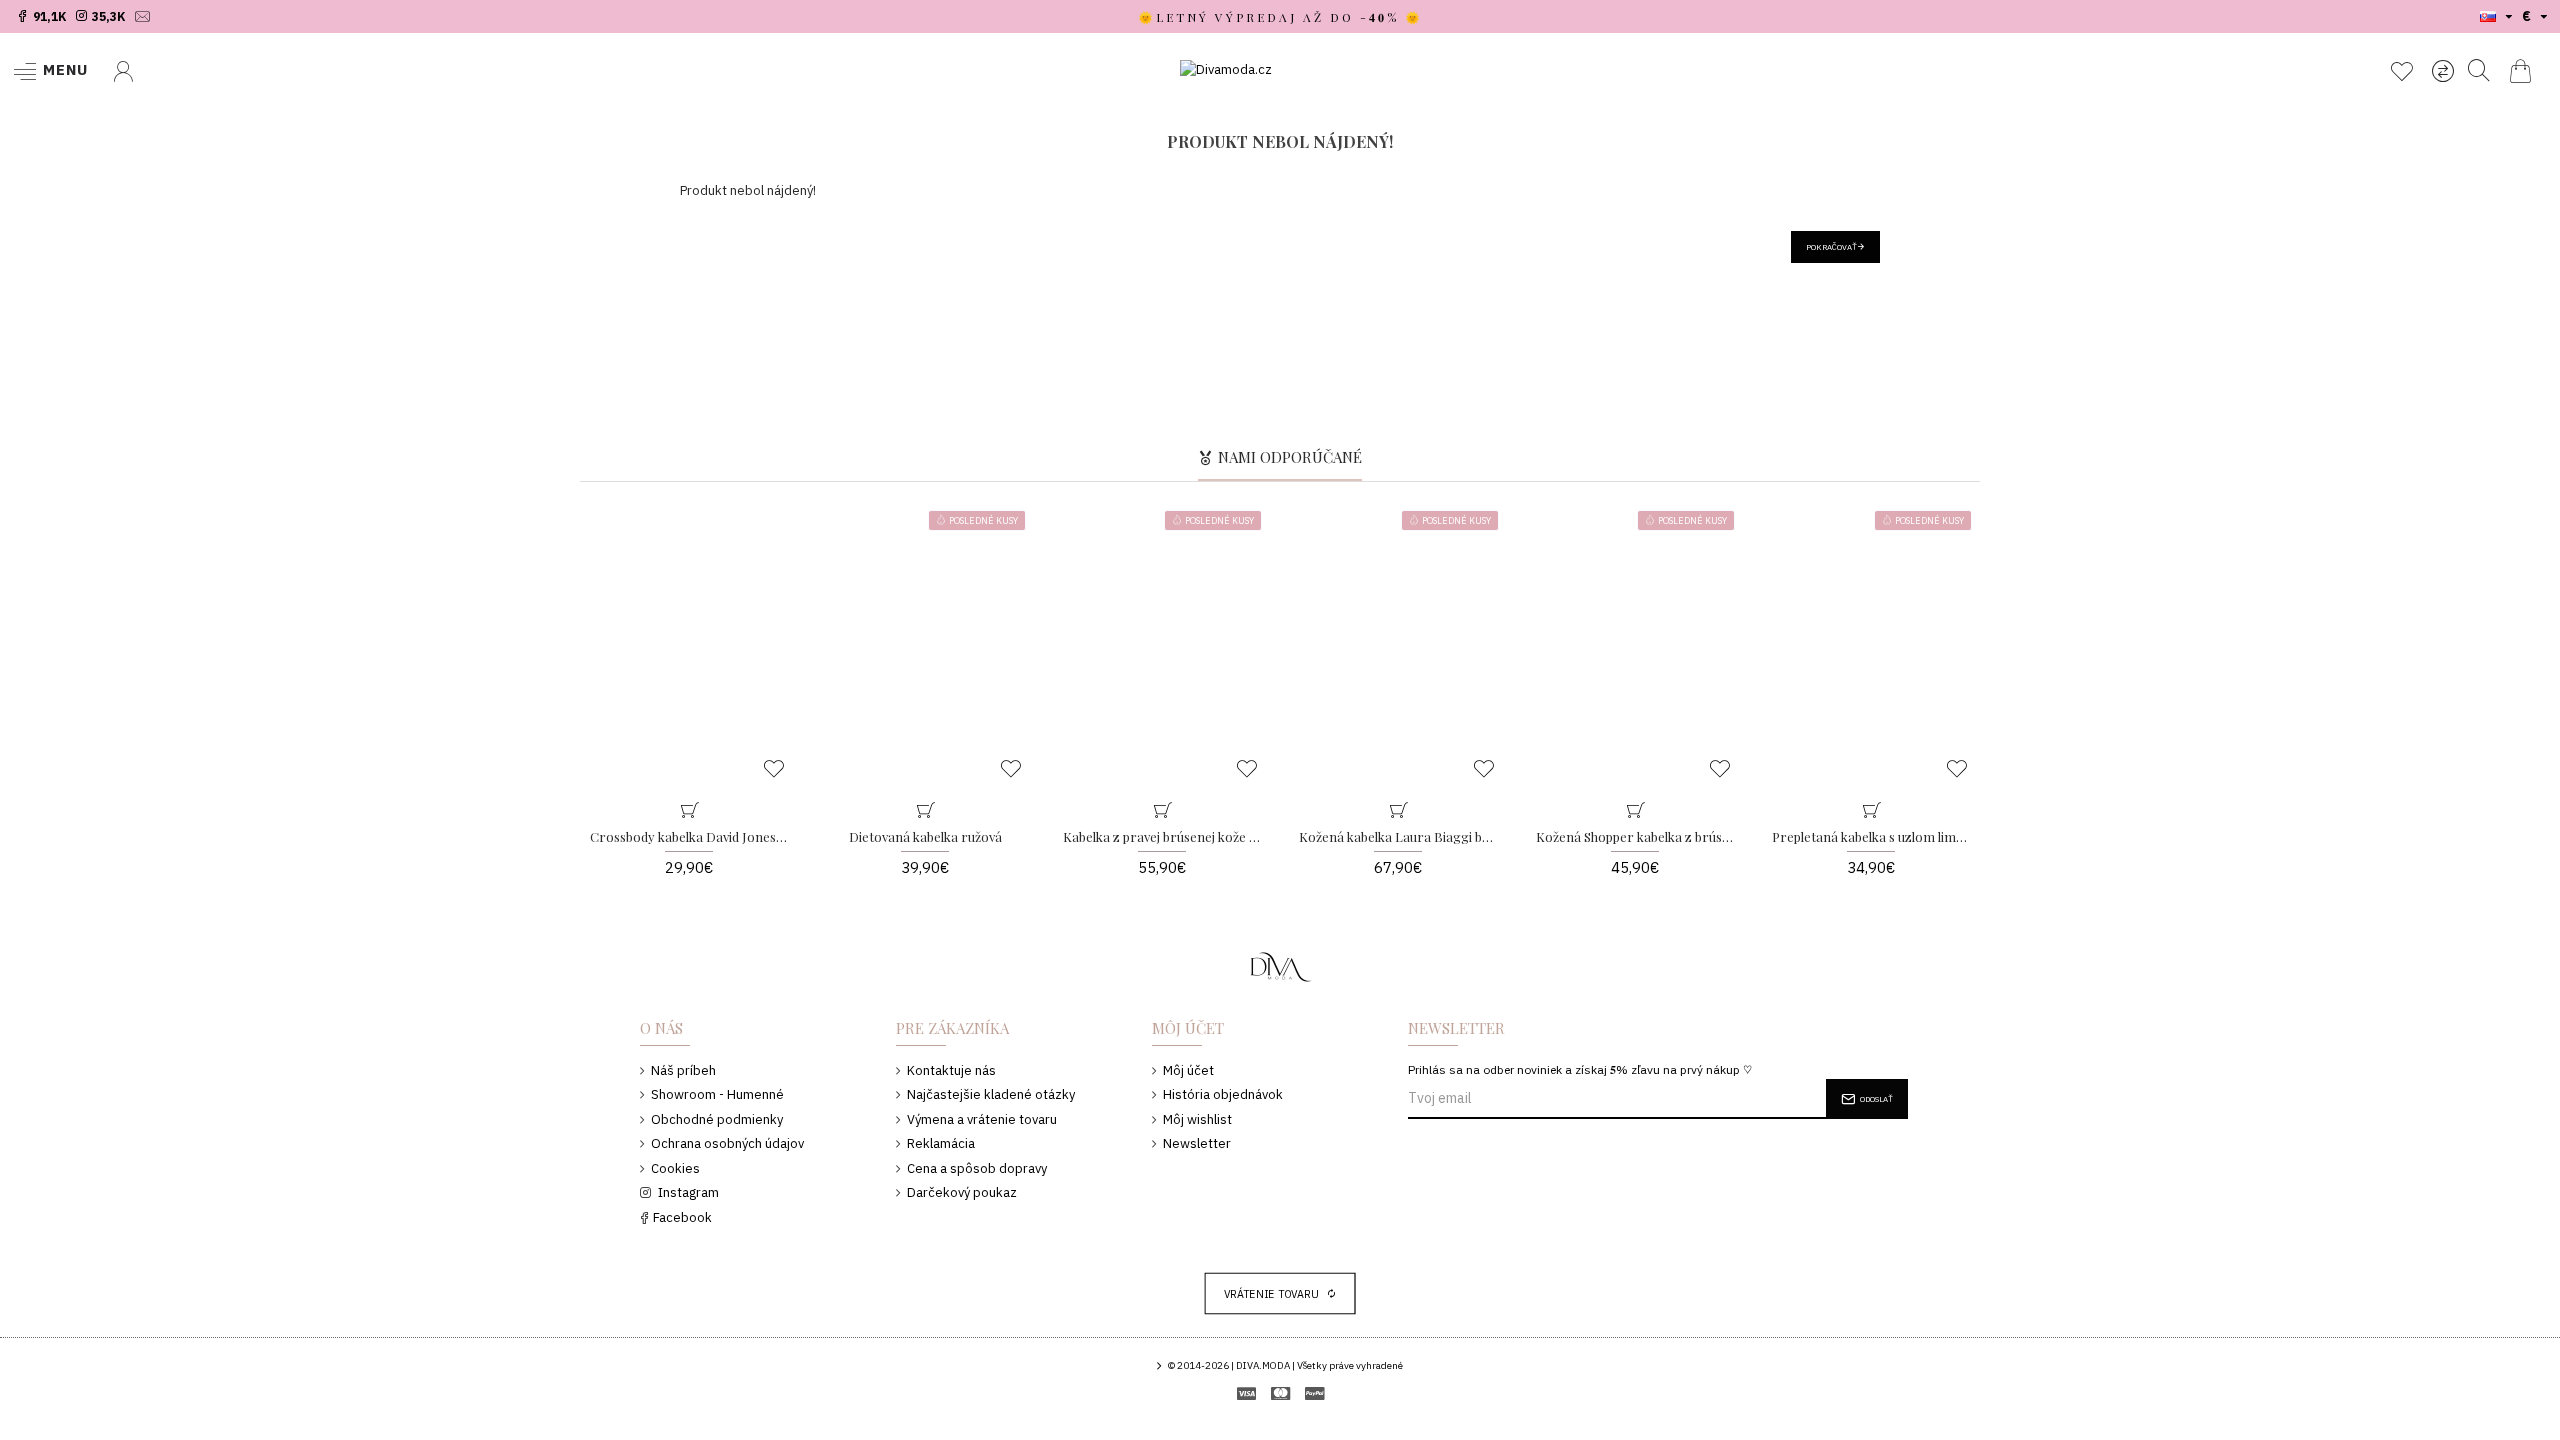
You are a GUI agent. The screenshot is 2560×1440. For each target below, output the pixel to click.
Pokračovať (1831, 247)
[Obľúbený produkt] (786, 779)
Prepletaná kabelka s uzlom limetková (1870, 837)
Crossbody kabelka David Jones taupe (688, 837)
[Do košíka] (689, 804)
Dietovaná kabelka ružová (925, 837)
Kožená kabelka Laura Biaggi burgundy (1397, 837)
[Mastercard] (1280, 1393)
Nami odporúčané (1290, 457)
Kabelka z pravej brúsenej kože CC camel (1161, 837)
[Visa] (1246, 1393)
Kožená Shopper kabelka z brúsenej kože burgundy (1634, 837)
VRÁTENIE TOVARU (1272, 1293)
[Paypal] (1314, 1393)
